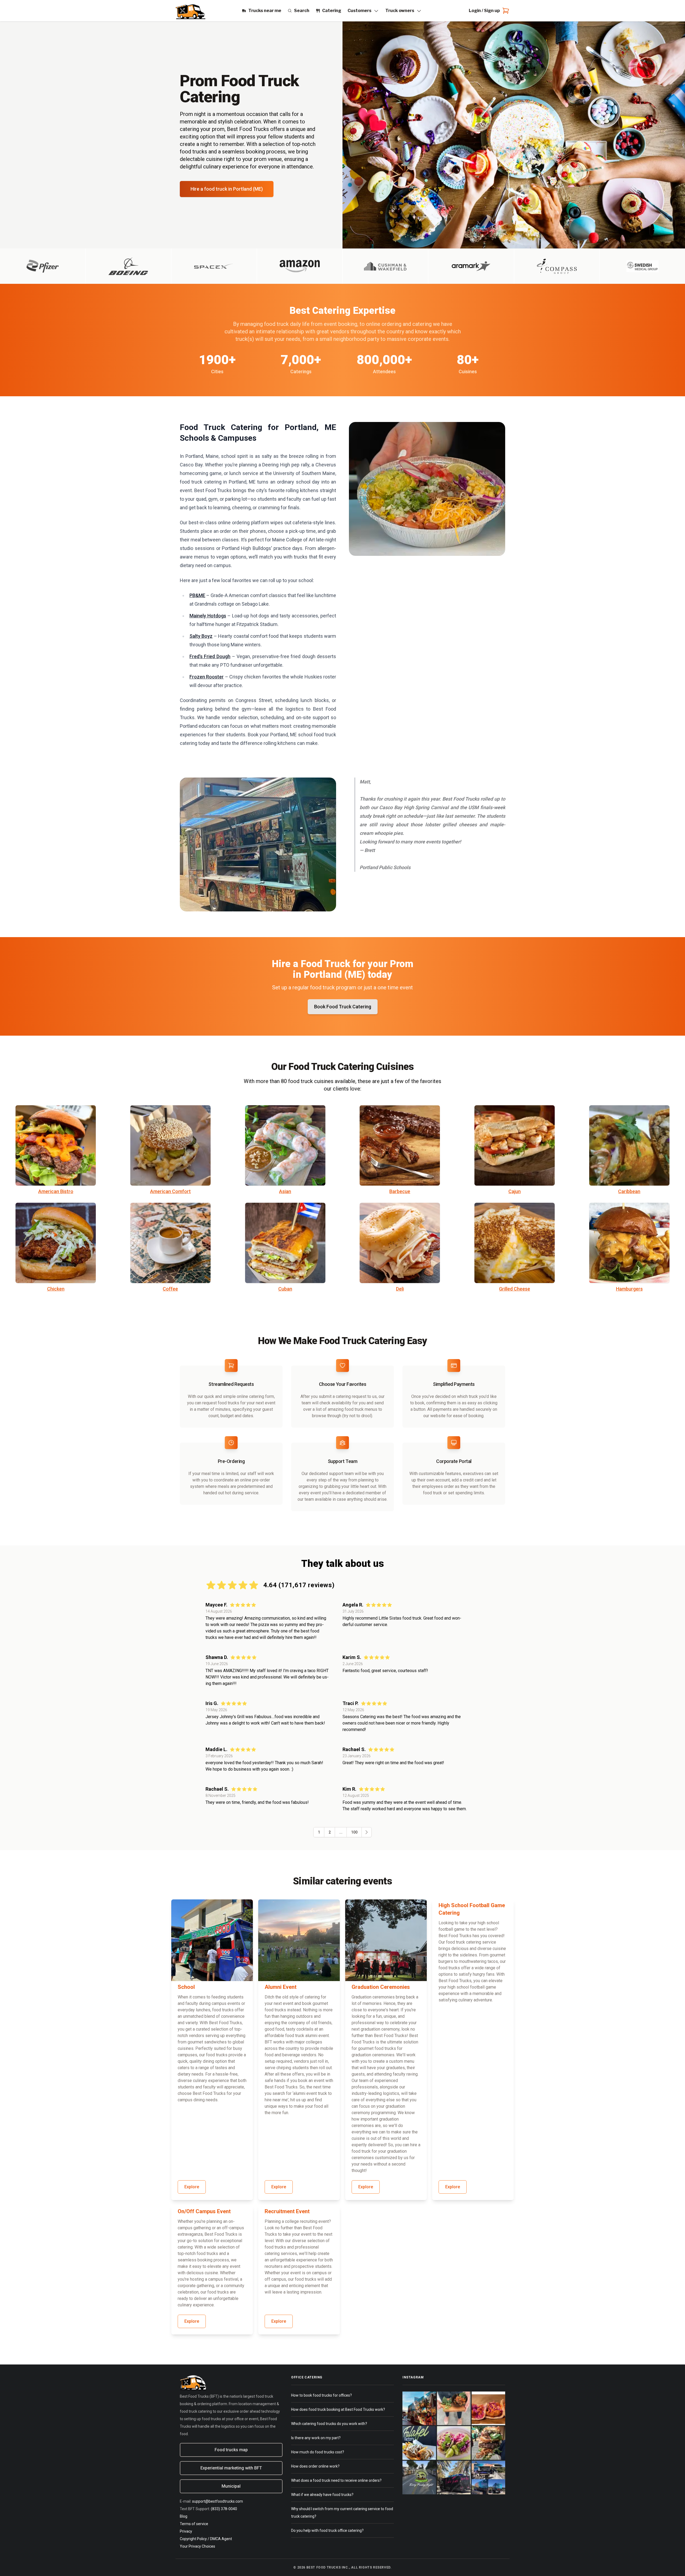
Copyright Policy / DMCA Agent (206, 2539)
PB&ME (197, 595)
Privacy (186, 2531)
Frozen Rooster (207, 677)
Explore (192, 2187)
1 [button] (319, 1832)
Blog (184, 2516)
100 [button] (354, 1832)
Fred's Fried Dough (210, 656)
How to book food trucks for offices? (321, 2395)
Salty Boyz (201, 636)
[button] (366, 1832)
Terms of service (194, 2524)
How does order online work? (315, 2466)
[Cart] (505, 11)
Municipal (231, 2486)
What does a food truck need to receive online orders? (336, 2480)
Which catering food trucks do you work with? (329, 2424)
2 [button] (330, 1832)
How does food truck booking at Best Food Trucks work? (338, 2409)
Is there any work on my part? (316, 2438)
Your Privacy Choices (197, 2546)
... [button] (341, 1832)
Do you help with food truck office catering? (327, 2530)
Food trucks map (231, 2450)
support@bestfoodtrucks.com (218, 2501)
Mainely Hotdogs (208, 616)
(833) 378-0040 (224, 2509)
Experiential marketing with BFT (231, 2468)
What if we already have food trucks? (322, 2495)
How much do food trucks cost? (318, 2452)
